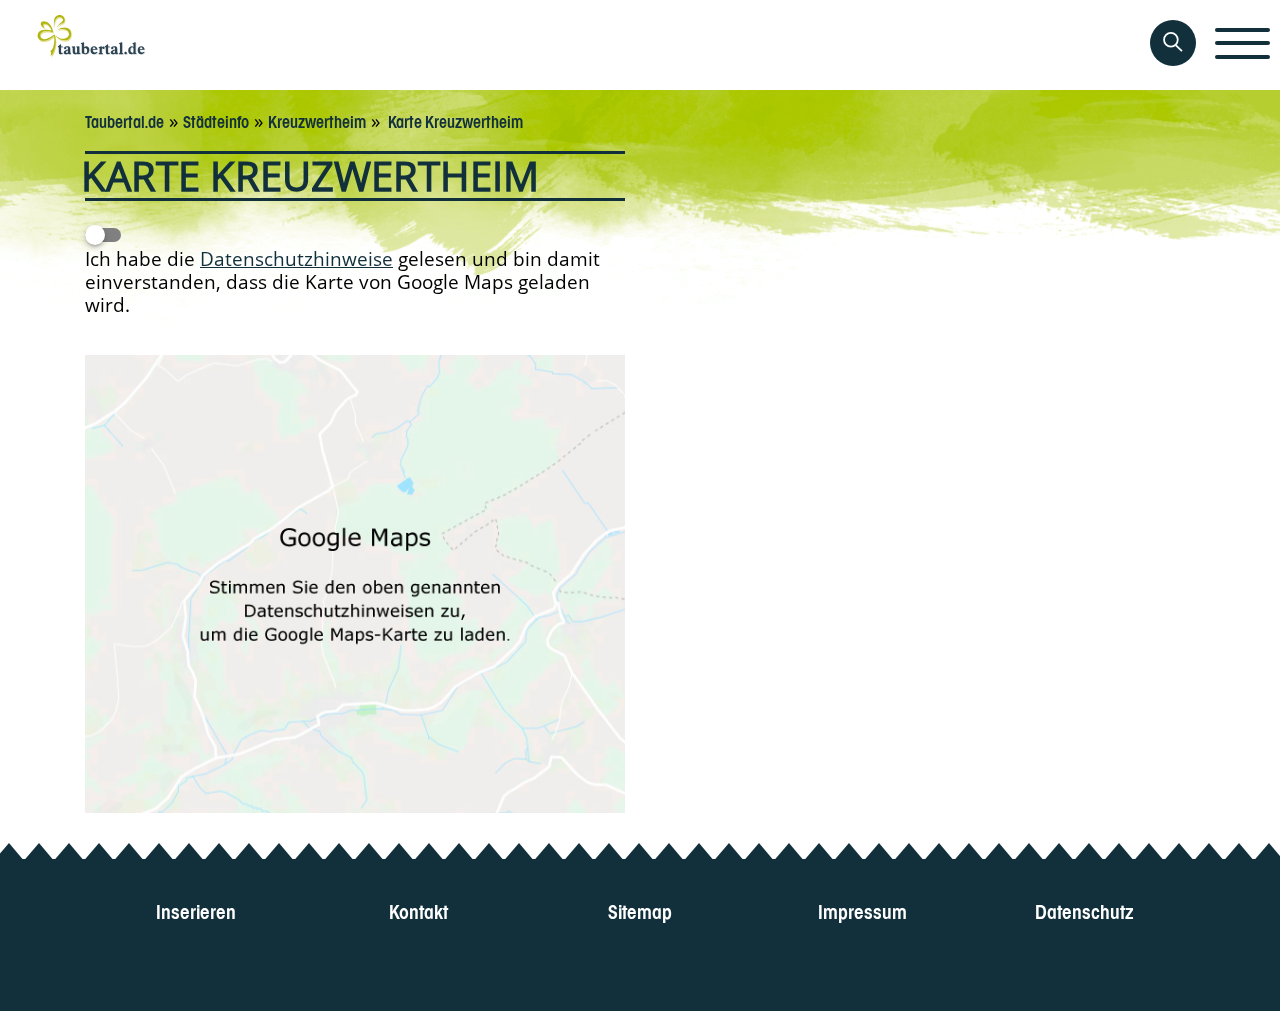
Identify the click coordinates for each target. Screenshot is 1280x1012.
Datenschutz (1084, 909)
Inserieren (196, 909)
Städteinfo (216, 120)
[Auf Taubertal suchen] (1173, 43)
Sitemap (640, 909)
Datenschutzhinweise (296, 258)
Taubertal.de (124, 120)
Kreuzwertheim (317, 120)
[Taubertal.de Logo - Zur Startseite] (92, 45)
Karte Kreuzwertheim (454, 120)
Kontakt (418, 909)
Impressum (862, 909)
